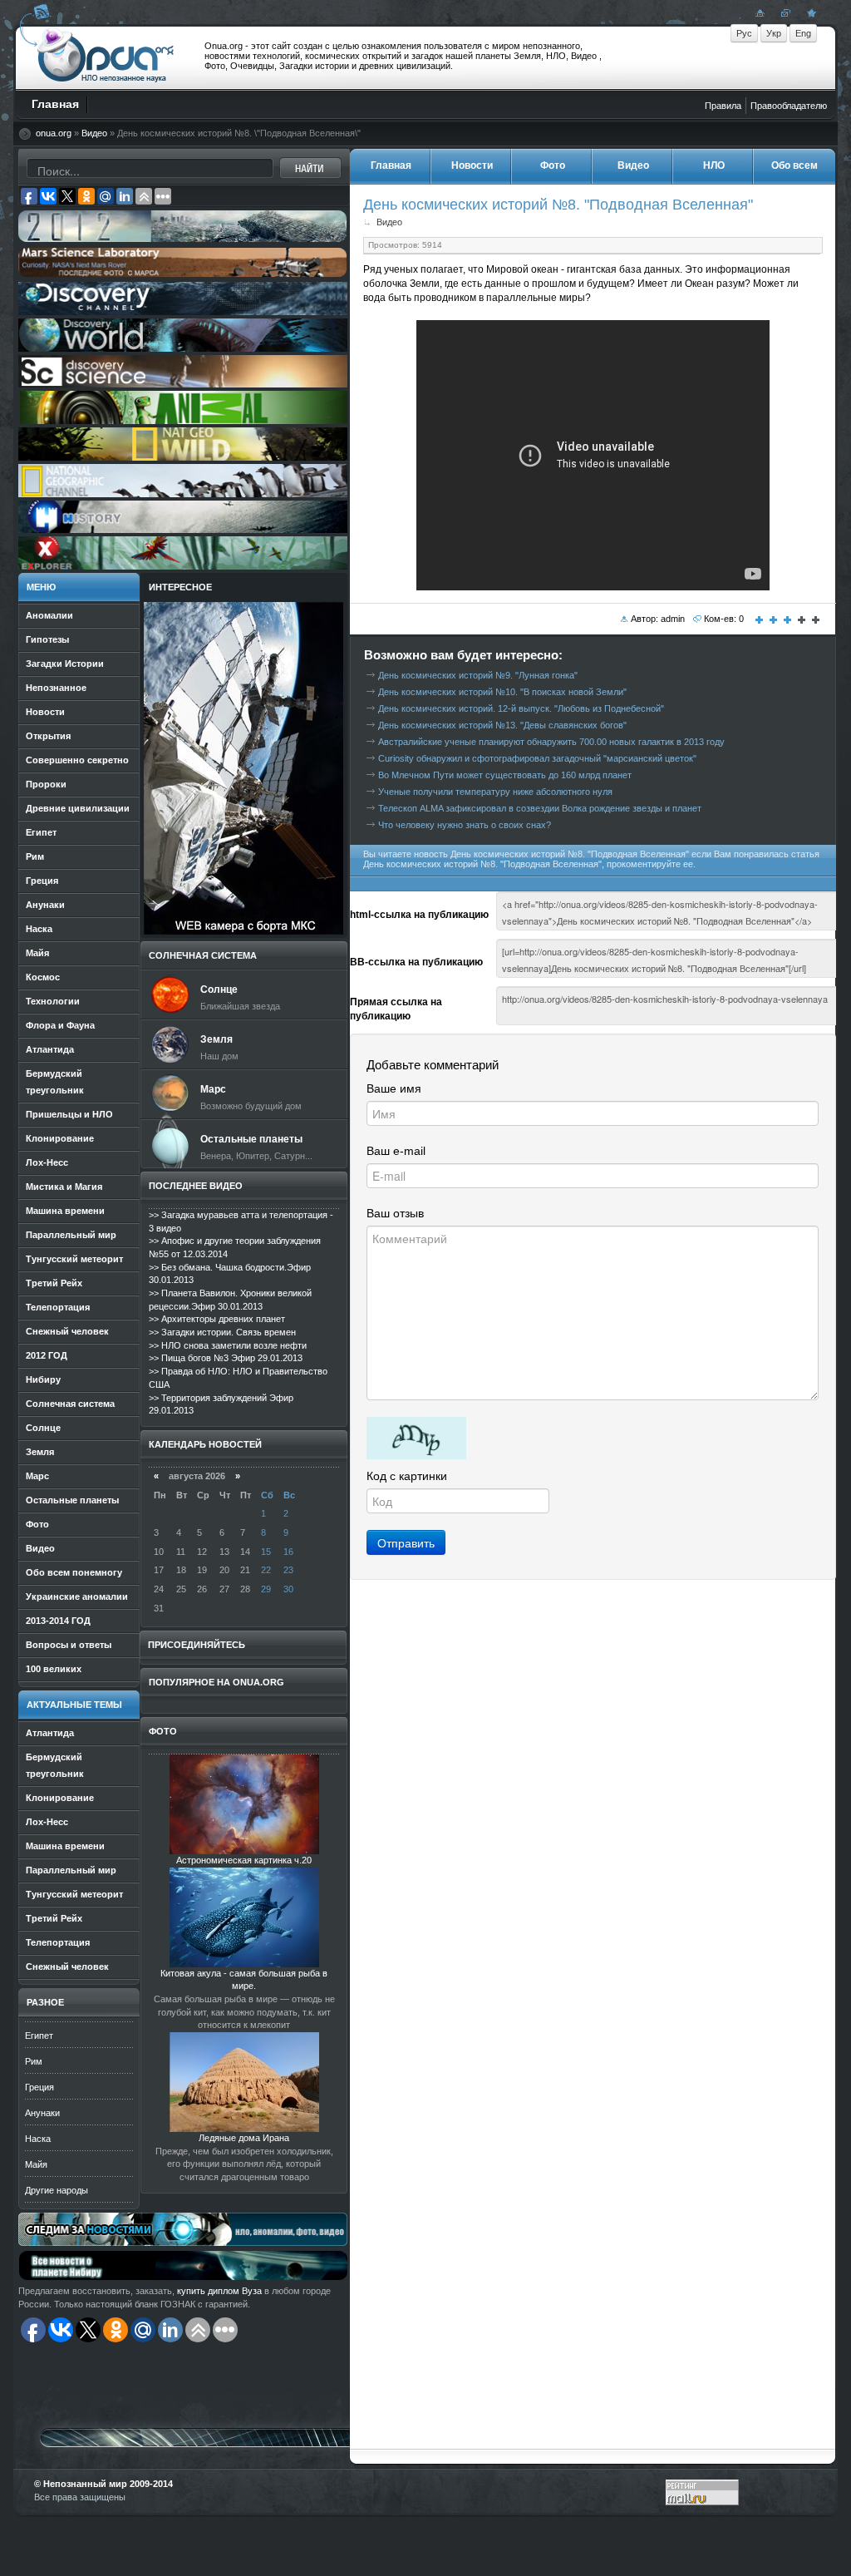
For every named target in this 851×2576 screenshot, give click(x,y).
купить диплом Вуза (219, 2291)
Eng (803, 33)
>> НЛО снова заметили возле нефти (228, 1345)
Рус (744, 33)
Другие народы (57, 2190)
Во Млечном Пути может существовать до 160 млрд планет (505, 775)
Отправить (406, 1542)
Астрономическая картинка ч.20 (244, 1860)
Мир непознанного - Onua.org (106, 57)
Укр (774, 33)
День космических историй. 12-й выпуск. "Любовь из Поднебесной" (521, 708)
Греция (39, 2087)
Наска (38, 2139)
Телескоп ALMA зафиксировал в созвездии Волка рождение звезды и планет (540, 808)
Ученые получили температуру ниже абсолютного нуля (495, 792)
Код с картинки (407, 1476)
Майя (36, 2164)
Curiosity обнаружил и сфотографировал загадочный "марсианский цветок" (537, 758)
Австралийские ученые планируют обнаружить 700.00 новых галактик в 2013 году (551, 742)
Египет (39, 2036)
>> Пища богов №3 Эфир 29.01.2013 (226, 1358)
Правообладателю (789, 106)
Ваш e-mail (396, 1151)
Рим (34, 2061)
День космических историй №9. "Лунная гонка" (478, 675)
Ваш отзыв (395, 1213)
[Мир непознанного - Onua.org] (809, 12)
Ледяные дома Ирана (244, 2138)
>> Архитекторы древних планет (217, 1319)
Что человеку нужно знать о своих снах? (465, 825)
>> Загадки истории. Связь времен (222, 1332)
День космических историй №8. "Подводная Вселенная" (558, 204)
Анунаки (42, 2113)
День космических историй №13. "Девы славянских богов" (502, 725)
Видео (94, 133)
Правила (723, 106)
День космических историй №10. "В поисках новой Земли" (502, 692)
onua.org (54, 133)
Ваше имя (394, 1088)
